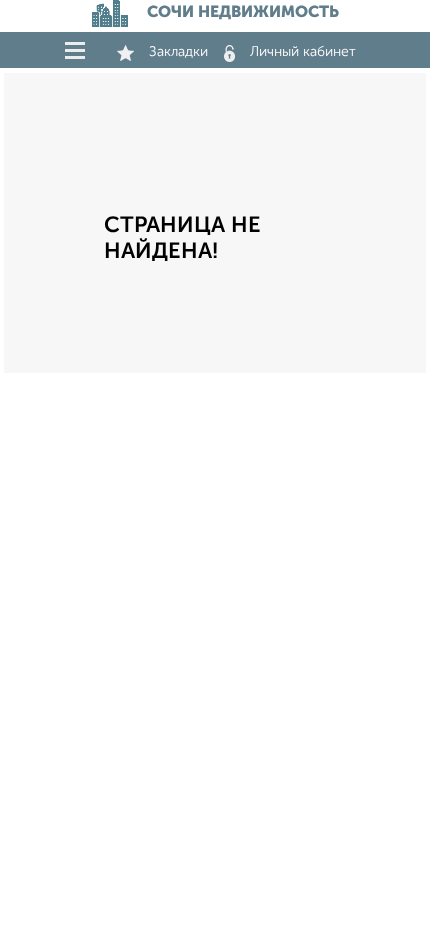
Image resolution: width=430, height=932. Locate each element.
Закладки (178, 52)
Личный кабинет (303, 52)
